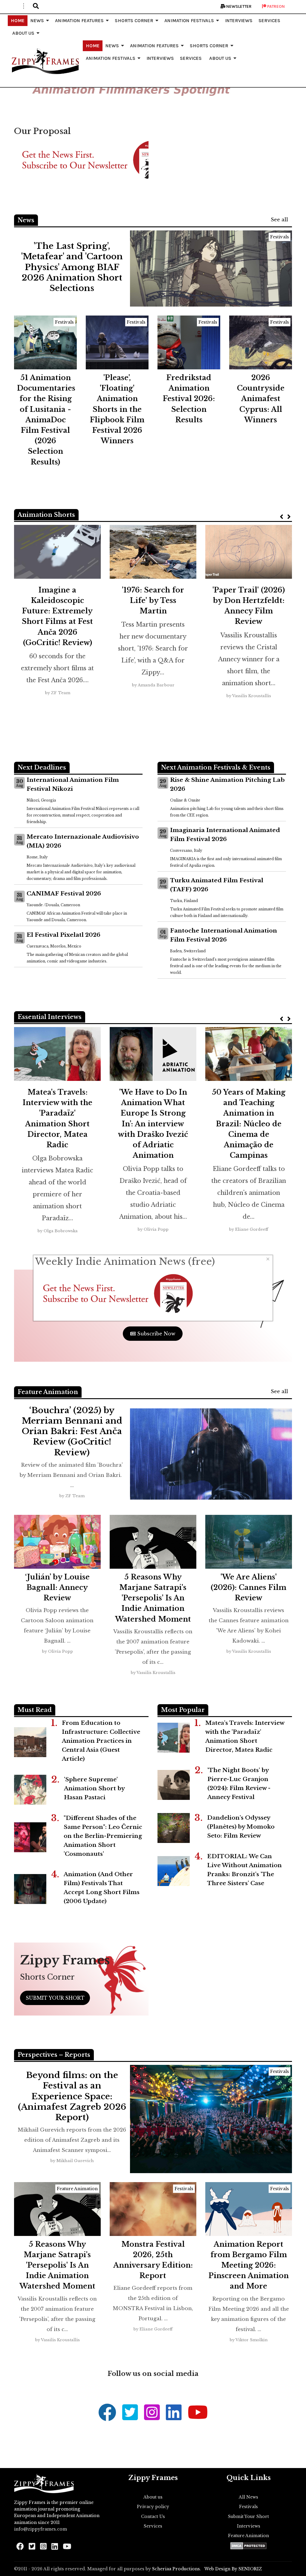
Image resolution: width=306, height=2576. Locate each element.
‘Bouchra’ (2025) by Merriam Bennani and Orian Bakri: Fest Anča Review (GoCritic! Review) (72, 1431)
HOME (18, 20)
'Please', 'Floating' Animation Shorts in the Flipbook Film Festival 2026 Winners (117, 409)
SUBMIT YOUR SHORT (55, 1998)
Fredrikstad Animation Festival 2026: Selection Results (189, 399)
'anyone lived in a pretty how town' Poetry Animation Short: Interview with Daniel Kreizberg (153, 1118)
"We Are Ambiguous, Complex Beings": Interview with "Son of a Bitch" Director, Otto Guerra (58, 1124)
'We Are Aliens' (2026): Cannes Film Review (248, 1587)
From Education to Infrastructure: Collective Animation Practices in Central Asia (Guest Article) (101, 1741)
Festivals (280, 237)
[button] (36, 6)
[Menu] (24, 6)
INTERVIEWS (239, 20)
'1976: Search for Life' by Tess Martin (153, 600)
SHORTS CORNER (134, 20)
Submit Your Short (248, 2516)
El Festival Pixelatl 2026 (64, 935)
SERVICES (269, 20)
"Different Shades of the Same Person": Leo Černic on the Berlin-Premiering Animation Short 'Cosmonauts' (103, 1836)
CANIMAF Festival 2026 (64, 894)
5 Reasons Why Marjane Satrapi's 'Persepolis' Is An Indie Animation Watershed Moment (153, 1598)
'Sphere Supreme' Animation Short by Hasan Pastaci (94, 1788)
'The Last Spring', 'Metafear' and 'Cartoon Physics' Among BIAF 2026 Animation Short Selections (72, 267)
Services (153, 2526)
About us (153, 2497)
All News (248, 2497)
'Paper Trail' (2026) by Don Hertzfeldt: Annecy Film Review (249, 606)
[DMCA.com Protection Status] (248, 2546)
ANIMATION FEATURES (79, 20)
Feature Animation (77, 2189)
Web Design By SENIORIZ (233, 2569)
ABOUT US (23, 33)
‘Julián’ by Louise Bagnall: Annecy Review (57, 1587)
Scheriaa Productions (176, 2569)
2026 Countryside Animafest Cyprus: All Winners (261, 399)
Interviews (249, 2526)
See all (279, 220)
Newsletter (238, 6)
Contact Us (153, 2516)
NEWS (37, 20)
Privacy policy (153, 2507)
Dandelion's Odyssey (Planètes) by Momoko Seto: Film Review (241, 1827)
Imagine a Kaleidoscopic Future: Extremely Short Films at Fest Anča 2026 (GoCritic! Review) (57, 616)
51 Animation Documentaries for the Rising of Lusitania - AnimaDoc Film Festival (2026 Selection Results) (46, 420)
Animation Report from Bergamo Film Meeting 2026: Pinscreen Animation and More (249, 2265)
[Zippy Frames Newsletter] (81, 160)
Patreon (276, 6)
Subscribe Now (156, 1334)
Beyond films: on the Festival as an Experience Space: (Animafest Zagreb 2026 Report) (72, 2096)
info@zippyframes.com (40, 2529)
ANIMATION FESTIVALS (189, 20)
